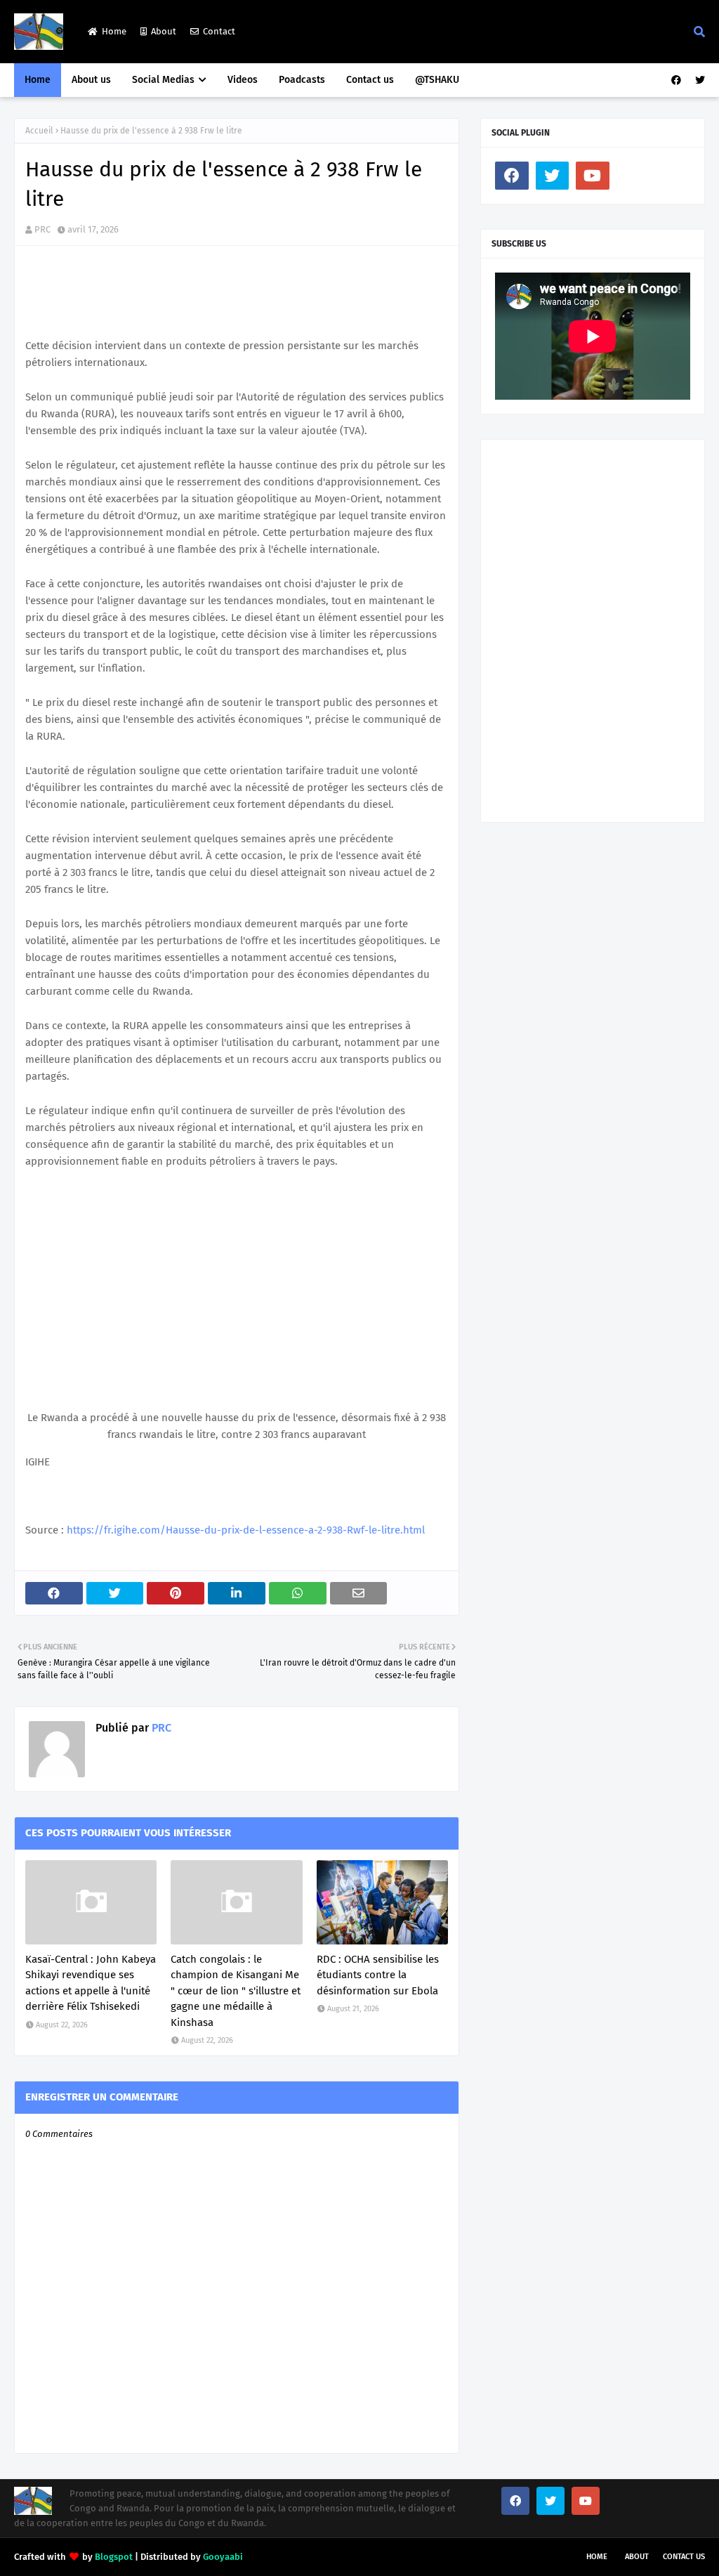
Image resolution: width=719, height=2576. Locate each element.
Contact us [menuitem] (370, 80)
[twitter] (698, 80)
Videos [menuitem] (243, 80)
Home (114, 31)
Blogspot (114, 2557)
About (164, 31)
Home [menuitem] (38, 80)
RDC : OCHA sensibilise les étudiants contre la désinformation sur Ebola (378, 1975)
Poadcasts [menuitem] (302, 80)
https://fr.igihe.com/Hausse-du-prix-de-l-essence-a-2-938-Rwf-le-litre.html (246, 1530)
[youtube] (593, 176)
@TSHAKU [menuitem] (437, 80)
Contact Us (684, 2557)
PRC (42, 229)
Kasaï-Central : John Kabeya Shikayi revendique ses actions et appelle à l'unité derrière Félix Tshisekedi (91, 1983)
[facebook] (676, 80)
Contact (219, 31)
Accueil (39, 131)
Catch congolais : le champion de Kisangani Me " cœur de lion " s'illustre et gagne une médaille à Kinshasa (236, 1991)
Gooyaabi (223, 2557)
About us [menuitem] (91, 80)
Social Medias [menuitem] (163, 80)
